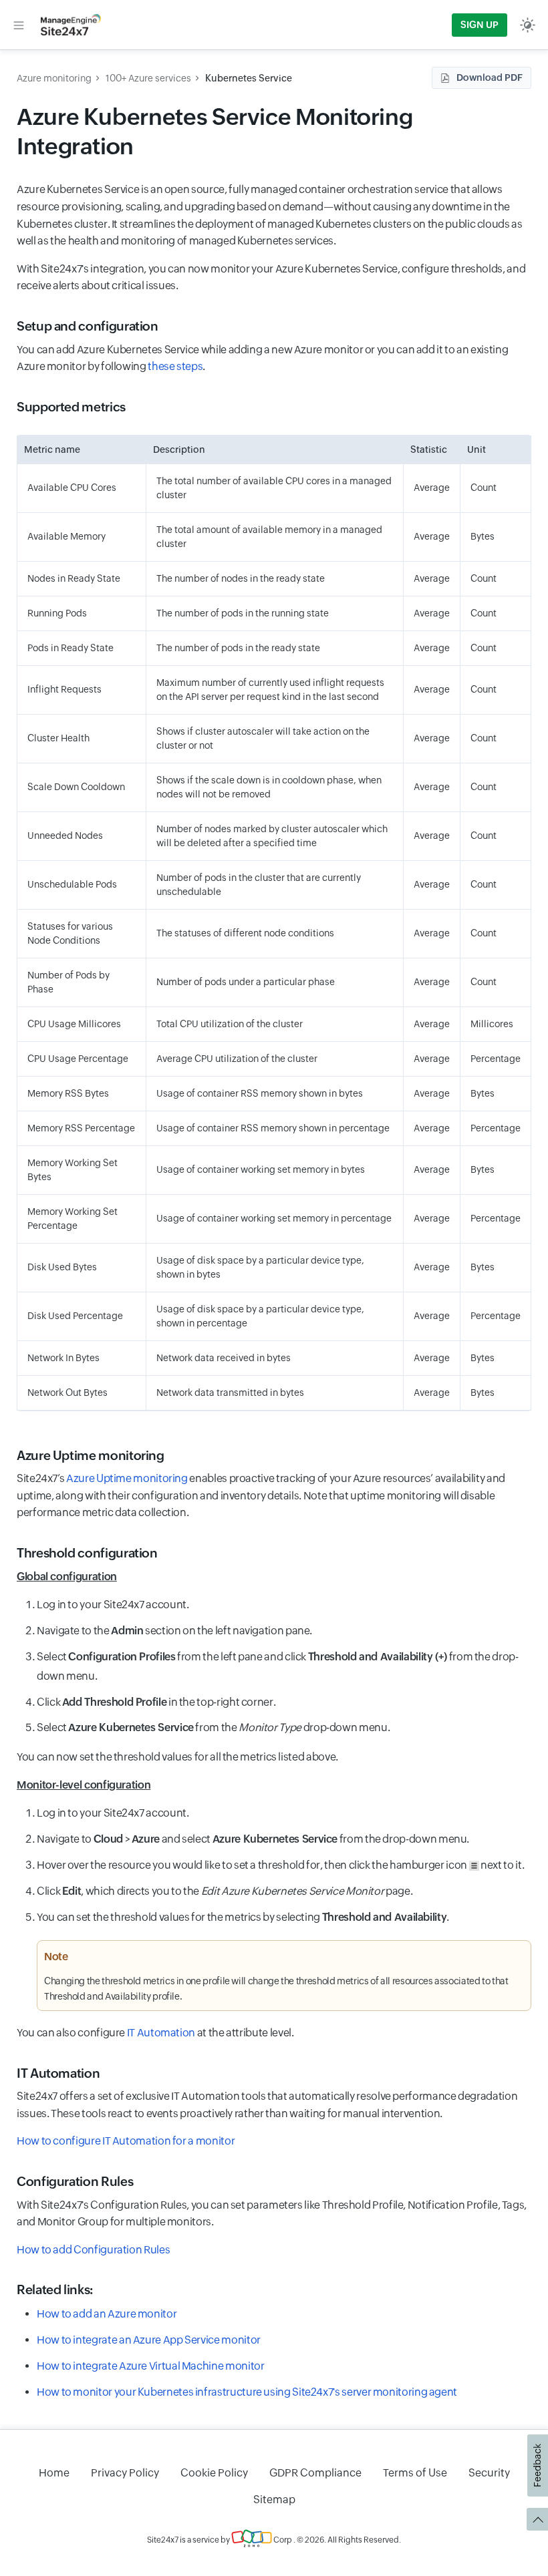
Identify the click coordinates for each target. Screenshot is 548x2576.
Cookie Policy (214, 2473)
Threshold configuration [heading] (87, 1553)
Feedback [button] (537, 2465)
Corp (282, 2540)
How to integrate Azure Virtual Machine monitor (150, 2366)
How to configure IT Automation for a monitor (126, 2141)
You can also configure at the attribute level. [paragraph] (155, 2033)
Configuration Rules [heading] (75, 2181)
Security (489, 2473)
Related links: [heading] (55, 2289)
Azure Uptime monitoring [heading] (91, 1455)
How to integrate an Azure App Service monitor (149, 2340)
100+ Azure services (148, 78)
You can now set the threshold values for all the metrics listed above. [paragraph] (177, 1757)
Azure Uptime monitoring (127, 1478)
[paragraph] (274, 1577)
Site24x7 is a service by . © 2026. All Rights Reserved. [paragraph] (274, 2540)
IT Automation (161, 2033)
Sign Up (479, 25)
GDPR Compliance (315, 2473)
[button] (19, 25)
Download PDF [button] (490, 77)
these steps (175, 366)
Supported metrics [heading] (71, 407)
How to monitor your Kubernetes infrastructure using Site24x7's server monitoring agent (247, 2392)
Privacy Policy (125, 2473)
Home (54, 2473)
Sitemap (274, 2500)
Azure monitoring (54, 78)
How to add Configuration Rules (93, 2250)
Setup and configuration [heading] (88, 326)
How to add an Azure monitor (107, 2314)
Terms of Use (415, 2473)
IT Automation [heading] (58, 2073)
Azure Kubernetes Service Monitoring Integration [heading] (215, 131)
